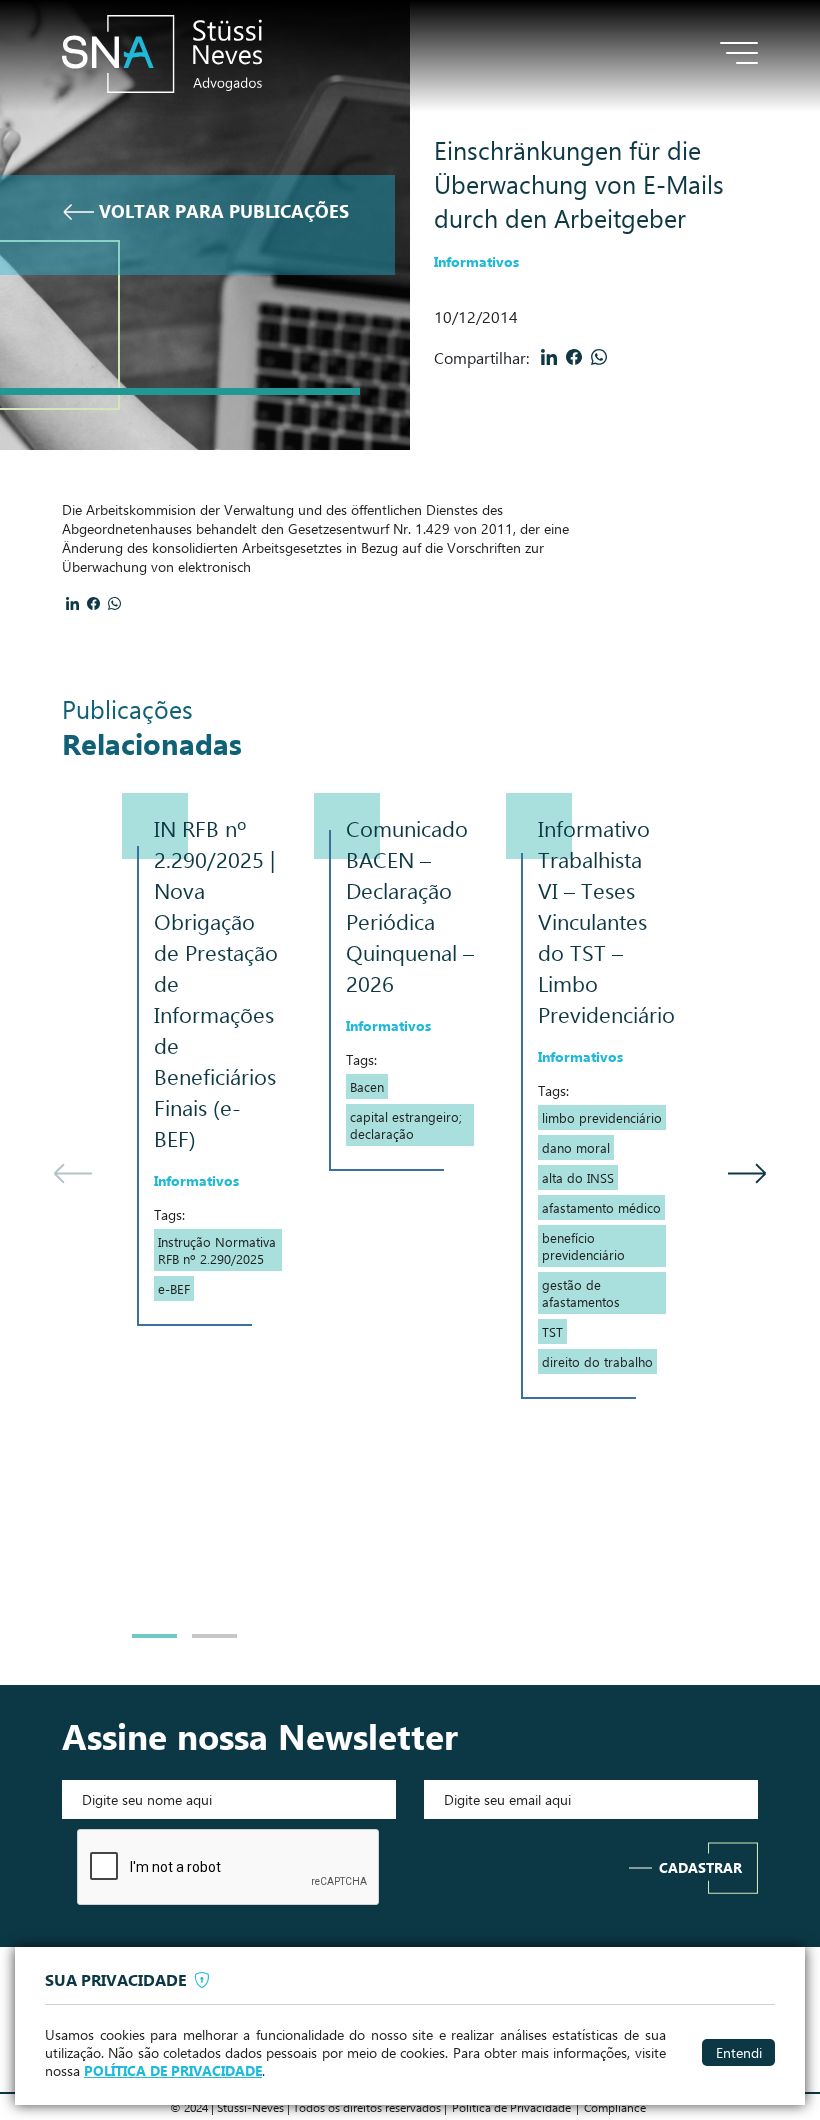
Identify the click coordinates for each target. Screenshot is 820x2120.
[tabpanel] (218, 1059)
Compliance (615, 2107)
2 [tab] (214, 1636)
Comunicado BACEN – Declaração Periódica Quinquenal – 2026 (410, 905)
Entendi (739, 2052)
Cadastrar (700, 1867)
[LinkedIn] (549, 357)
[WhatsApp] (599, 357)
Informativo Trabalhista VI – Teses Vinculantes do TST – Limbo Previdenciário (606, 921)
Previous (72, 1224)
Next (748, 1224)
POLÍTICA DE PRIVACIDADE (173, 2071)
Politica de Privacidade (511, 2107)
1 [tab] (154, 1636)
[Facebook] (574, 357)
